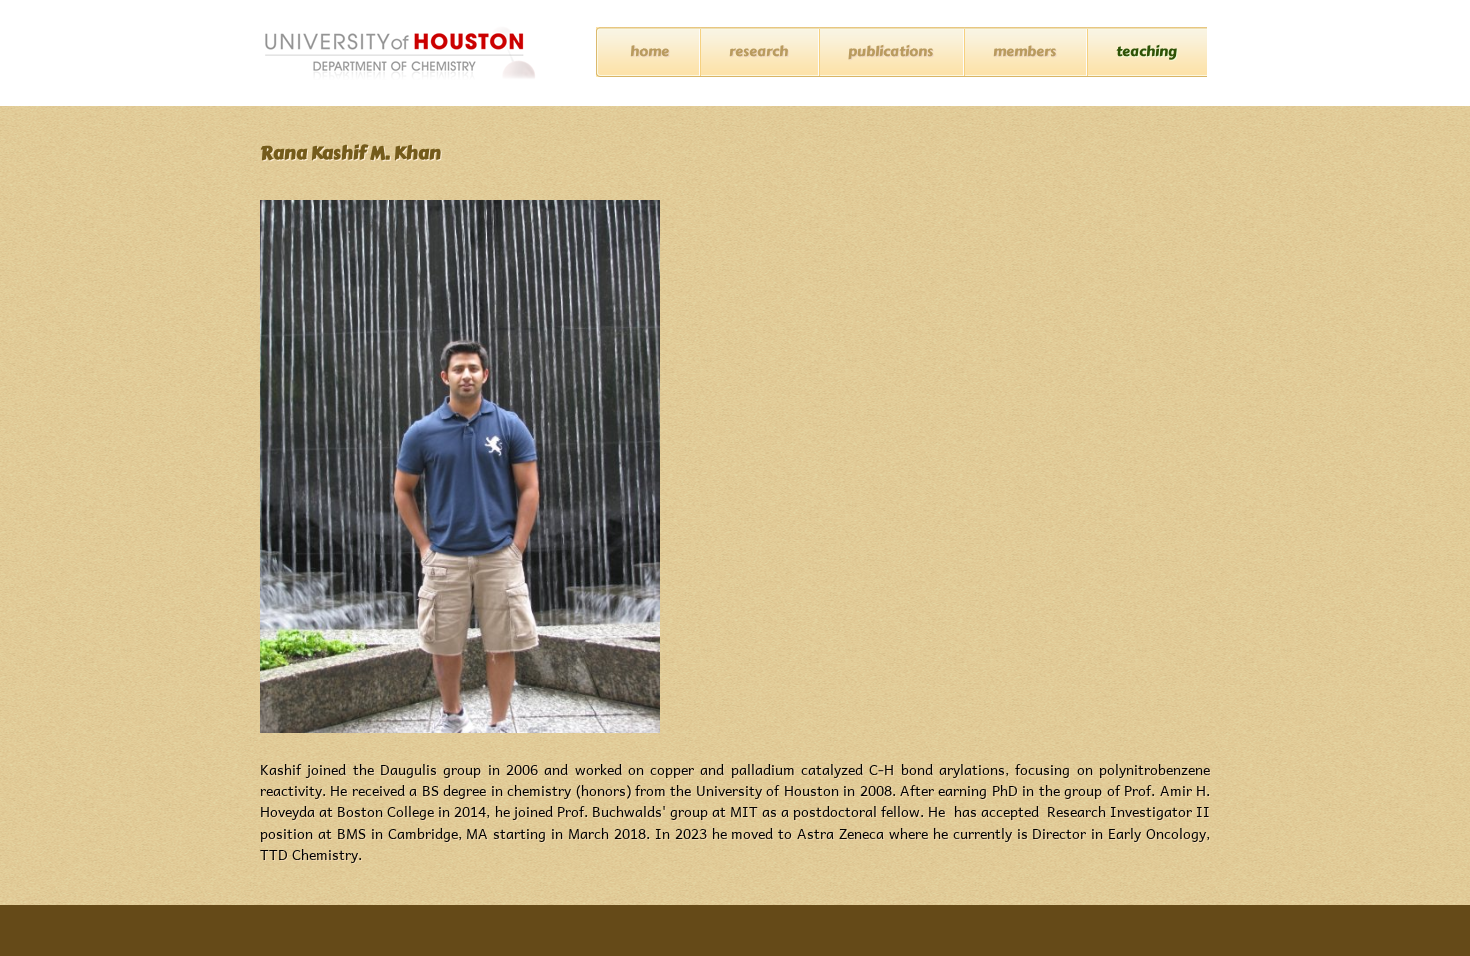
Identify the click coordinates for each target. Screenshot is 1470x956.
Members (1024, 51)
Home (649, 51)
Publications (890, 51)
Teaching (1146, 51)
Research (758, 51)
